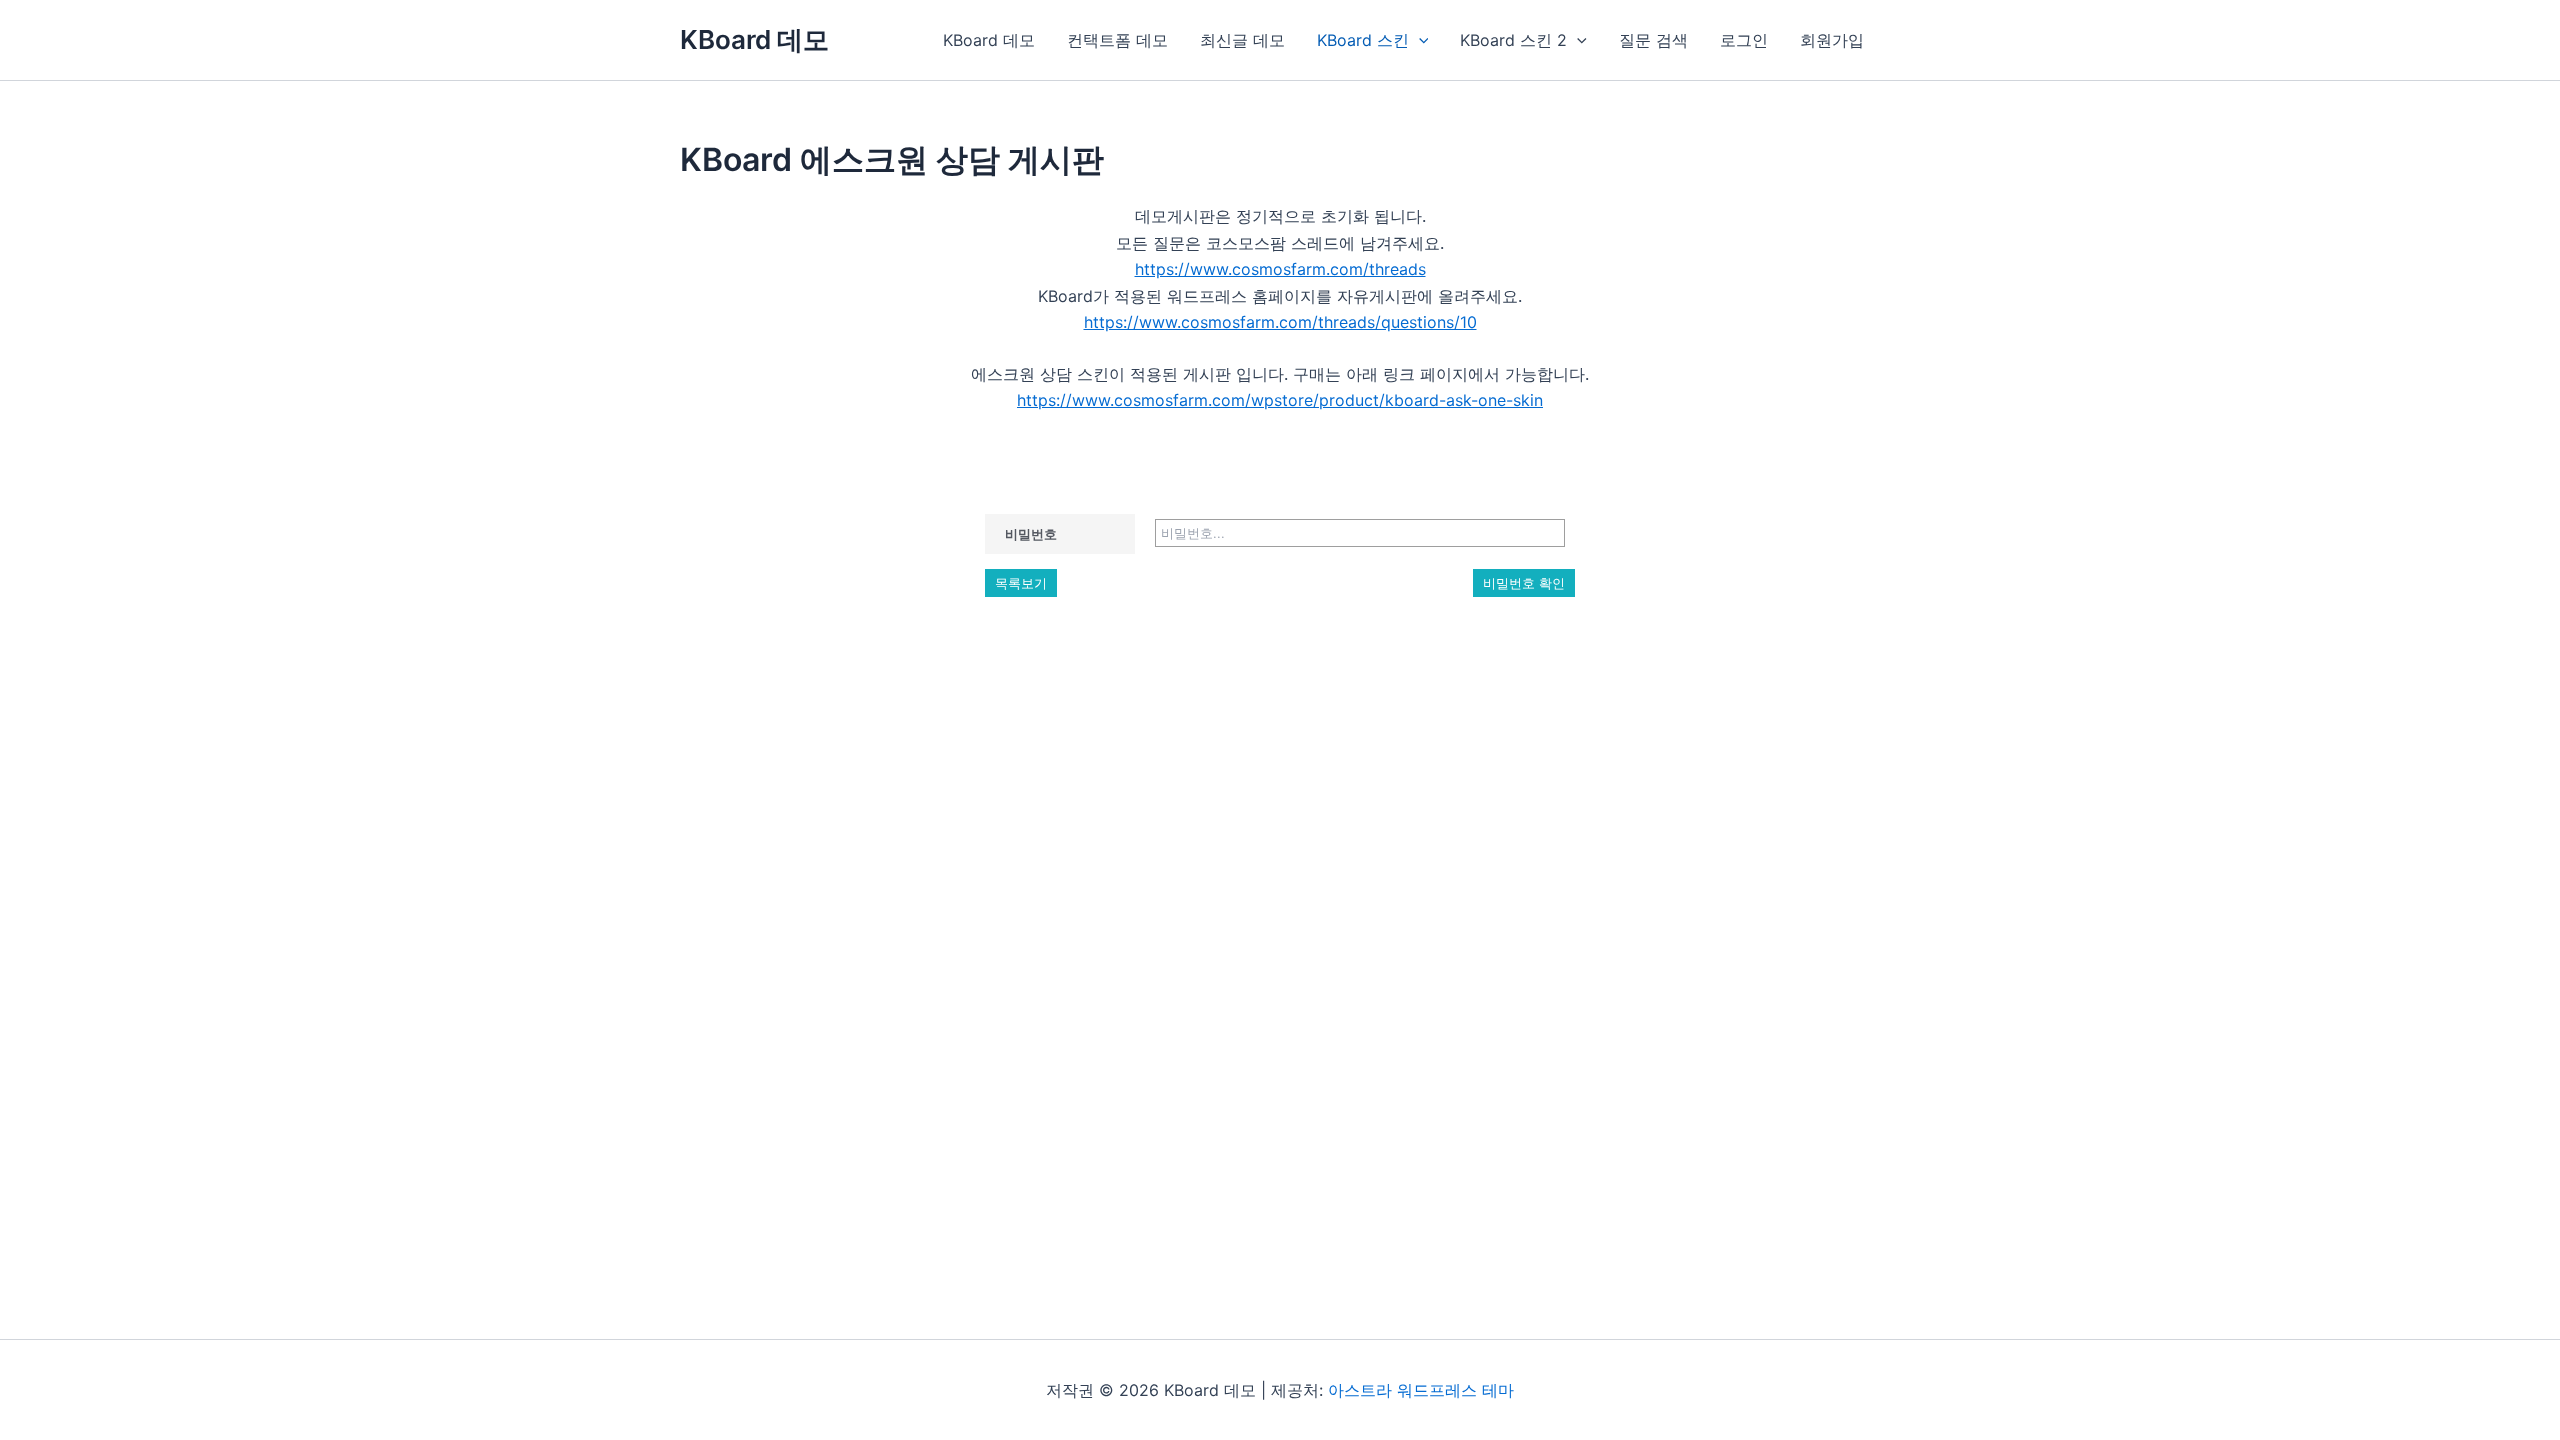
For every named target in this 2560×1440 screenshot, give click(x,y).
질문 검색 (1653, 40)
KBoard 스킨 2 (1513, 40)
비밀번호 (1031, 534)
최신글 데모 (1242, 40)
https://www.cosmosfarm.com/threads (1280, 269)
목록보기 (1021, 583)
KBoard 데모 (754, 39)
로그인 (1744, 40)
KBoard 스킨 (1363, 40)
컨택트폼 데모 (1117, 40)
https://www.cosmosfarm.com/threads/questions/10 (1280, 322)
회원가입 (1832, 40)
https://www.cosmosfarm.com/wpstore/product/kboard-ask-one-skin (1280, 400)
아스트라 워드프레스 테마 (1421, 1390)
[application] (1419, 40)
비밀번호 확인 (1524, 583)
